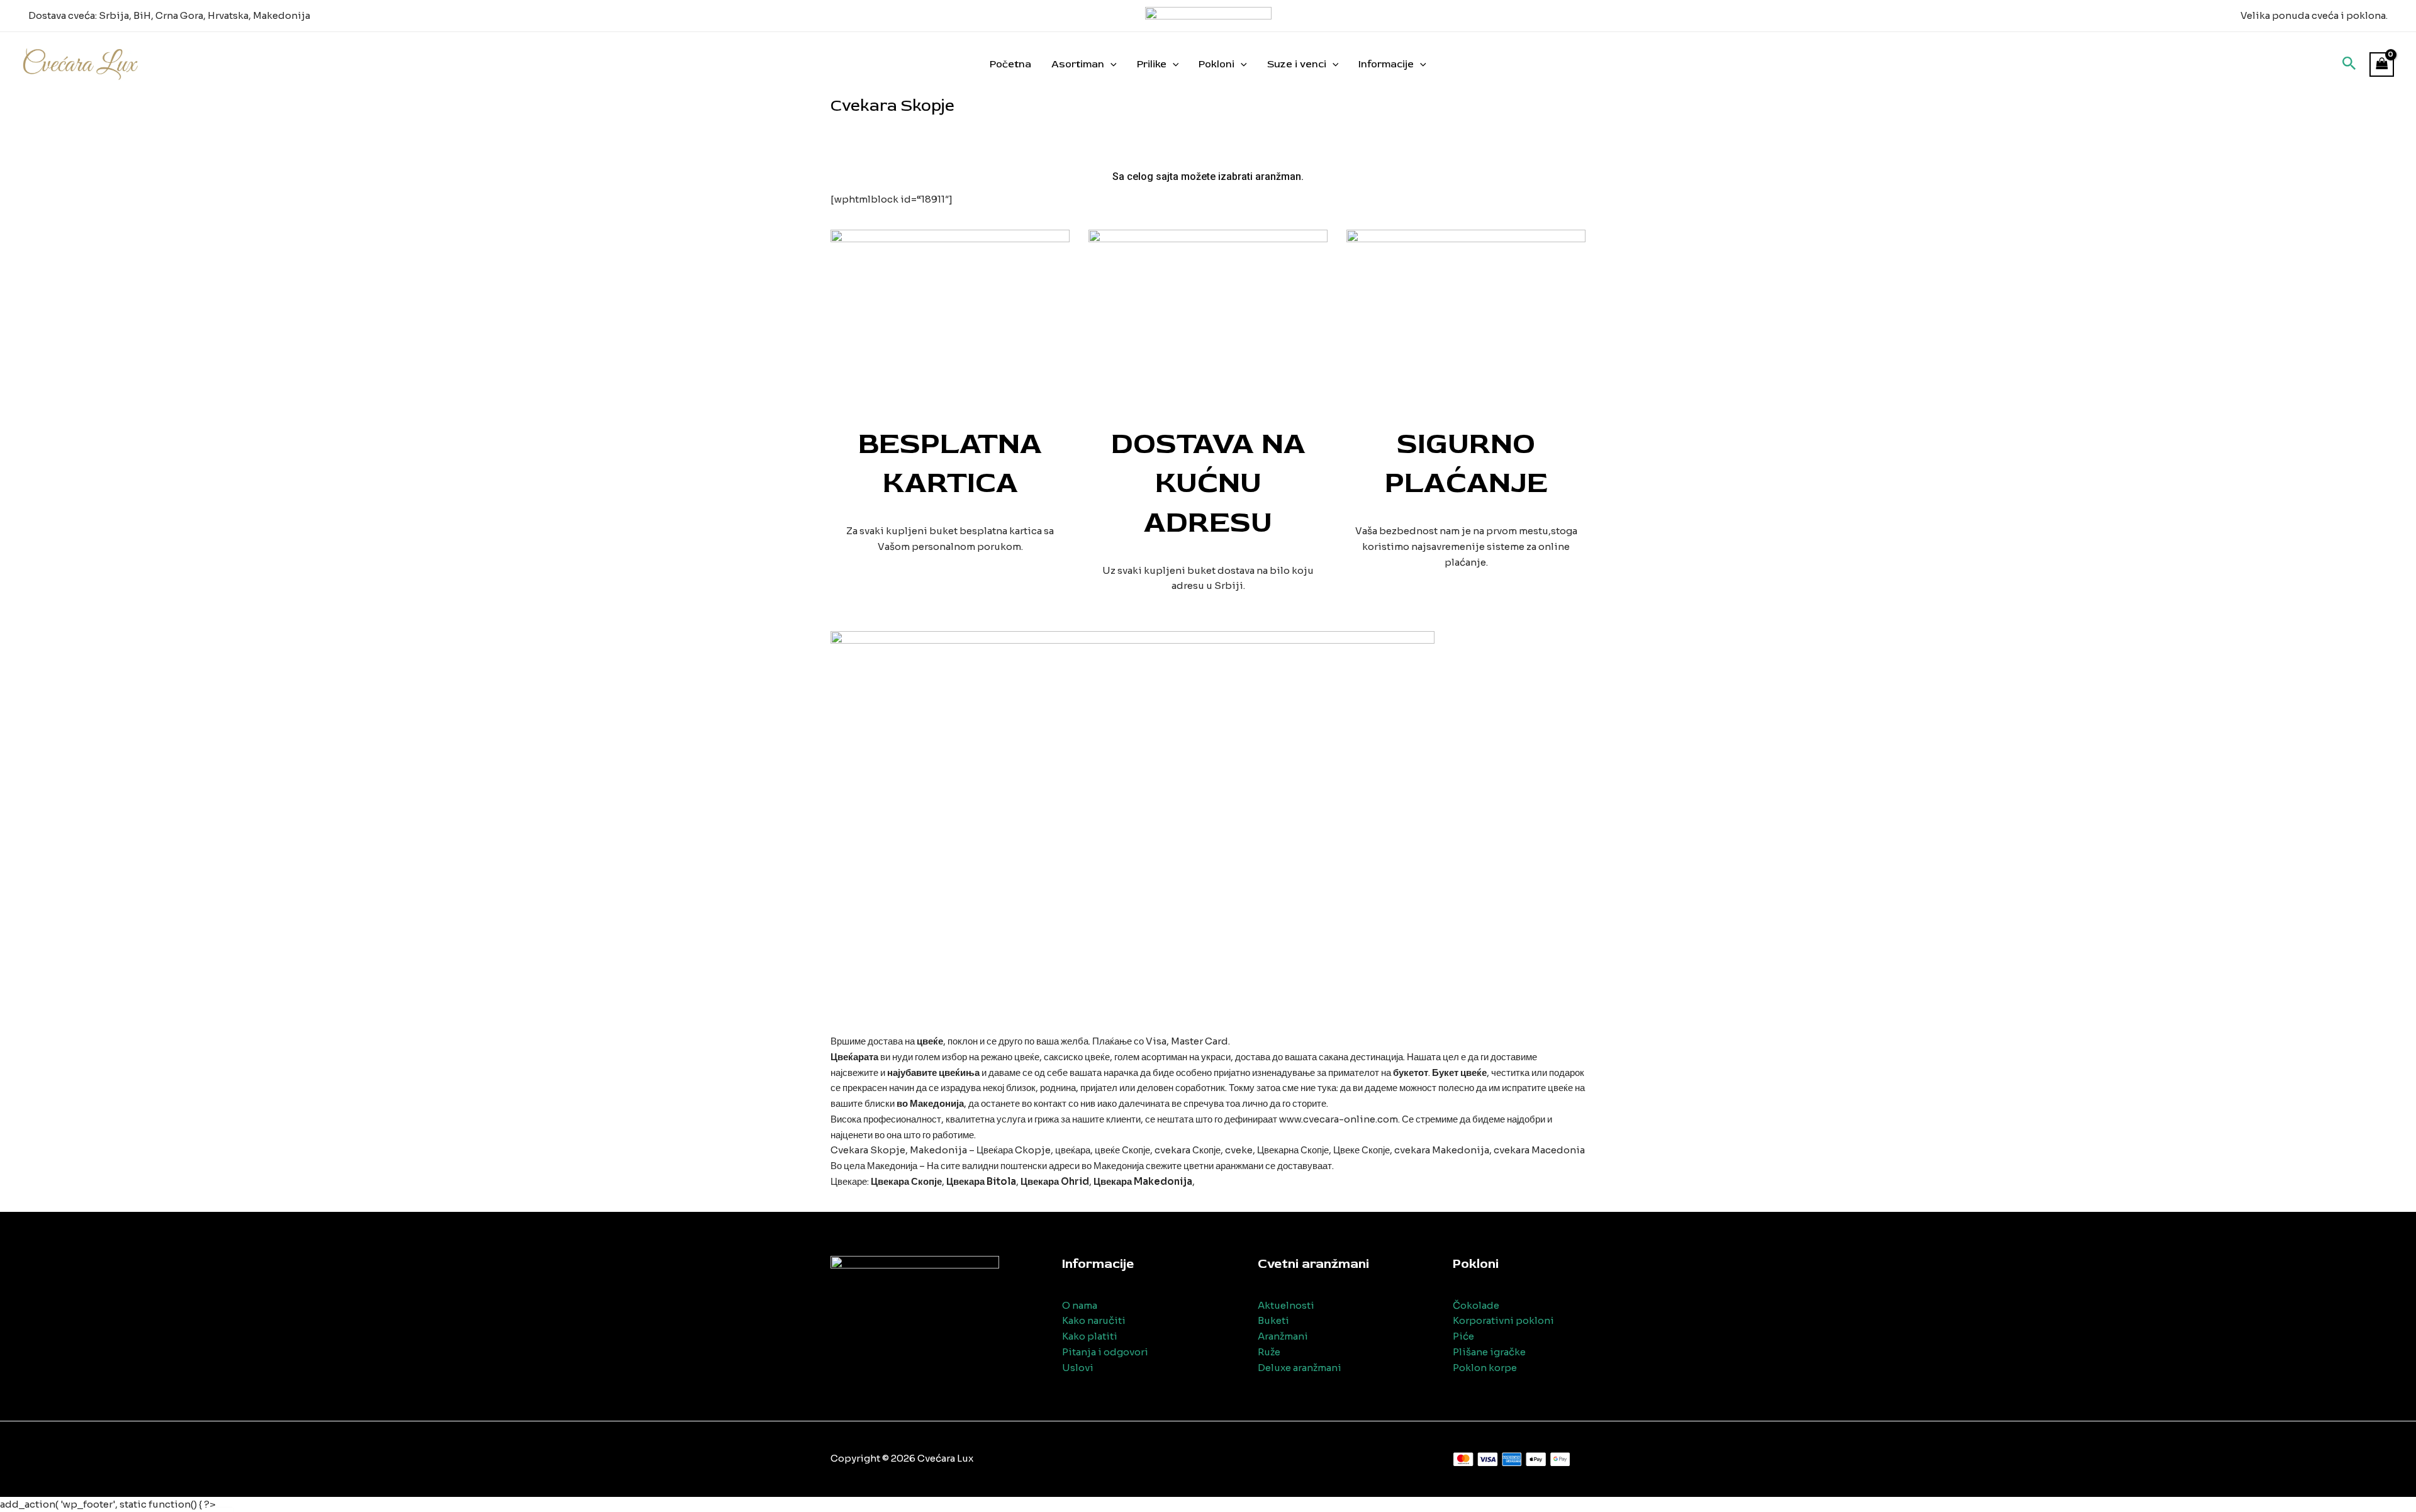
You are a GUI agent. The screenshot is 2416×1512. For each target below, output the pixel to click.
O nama (1080, 1305)
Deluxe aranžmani (1300, 1368)
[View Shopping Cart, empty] (2382, 64)
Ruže (1269, 1352)
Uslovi (1078, 1368)
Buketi (1273, 1320)
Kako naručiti (1094, 1320)
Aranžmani (1283, 1336)
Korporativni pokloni (1503, 1320)
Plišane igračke (1489, 1352)
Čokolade (1476, 1305)
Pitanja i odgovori (1105, 1352)
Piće (1463, 1336)
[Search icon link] (2349, 65)
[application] (1110, 64)
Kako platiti (1090, 1336)
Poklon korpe (1485, 1368)
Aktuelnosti (1286, 1305)
